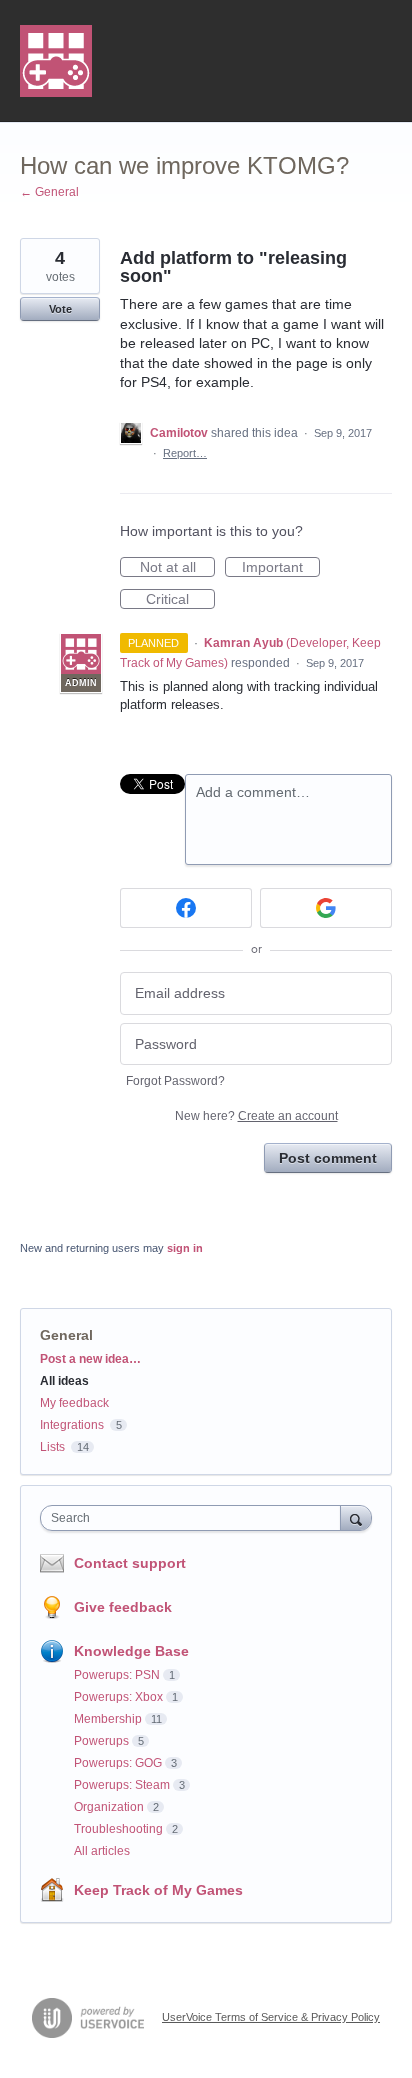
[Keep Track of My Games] (56, 61)
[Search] (356, 1517)
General (66, 1335)
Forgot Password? (175, 1081)
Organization (109, 1807)
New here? (256, 1116)
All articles (102, 1851)
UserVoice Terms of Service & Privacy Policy (271, 2017)
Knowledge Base (131, 1651)
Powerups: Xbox (118, 1697)
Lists (52, 1447)
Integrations (72, 1425)
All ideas (64, 1381)
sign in (185, 1248)
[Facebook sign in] (186, 908)
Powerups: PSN (117, 1675)
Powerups (101, 1741)
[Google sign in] (326, 908)
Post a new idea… (90, 1359)
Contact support (130, 1563)
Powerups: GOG (118, 1763)
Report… (185, 453)
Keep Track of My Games (158, 1890)
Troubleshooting (118, 1829)
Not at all (177, 568)
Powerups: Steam (122, 1785)
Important (281, 568)
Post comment (328, 1158)
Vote (60, 309)
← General (49, 192)
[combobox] (195, 1518)
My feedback (74, 1403)
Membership (108, 1719)
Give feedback (123, 1607)
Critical (180, 600)
